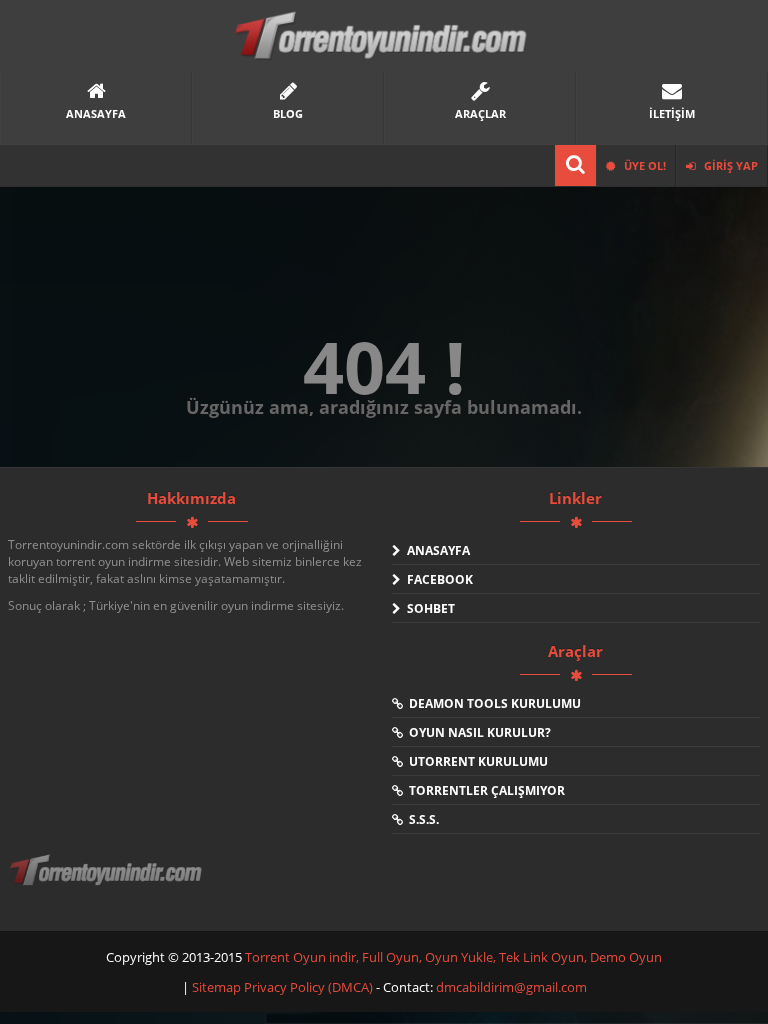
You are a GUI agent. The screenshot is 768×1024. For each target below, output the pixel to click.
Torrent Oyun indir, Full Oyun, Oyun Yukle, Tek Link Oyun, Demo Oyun (453, 957)
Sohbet (428, 608)
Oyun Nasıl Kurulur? (477, 732)
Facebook (437, 579)
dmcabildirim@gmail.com (511, 987)
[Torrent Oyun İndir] (108, 884)
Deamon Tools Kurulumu (492, 703)
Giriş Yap (729, 165)
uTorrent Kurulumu (475, 761)
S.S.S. (421, 819)
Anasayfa (435, 550)
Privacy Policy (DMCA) (308, 987)
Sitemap (218, 987)
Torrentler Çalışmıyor (484, 790)
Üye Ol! (643, 165)
